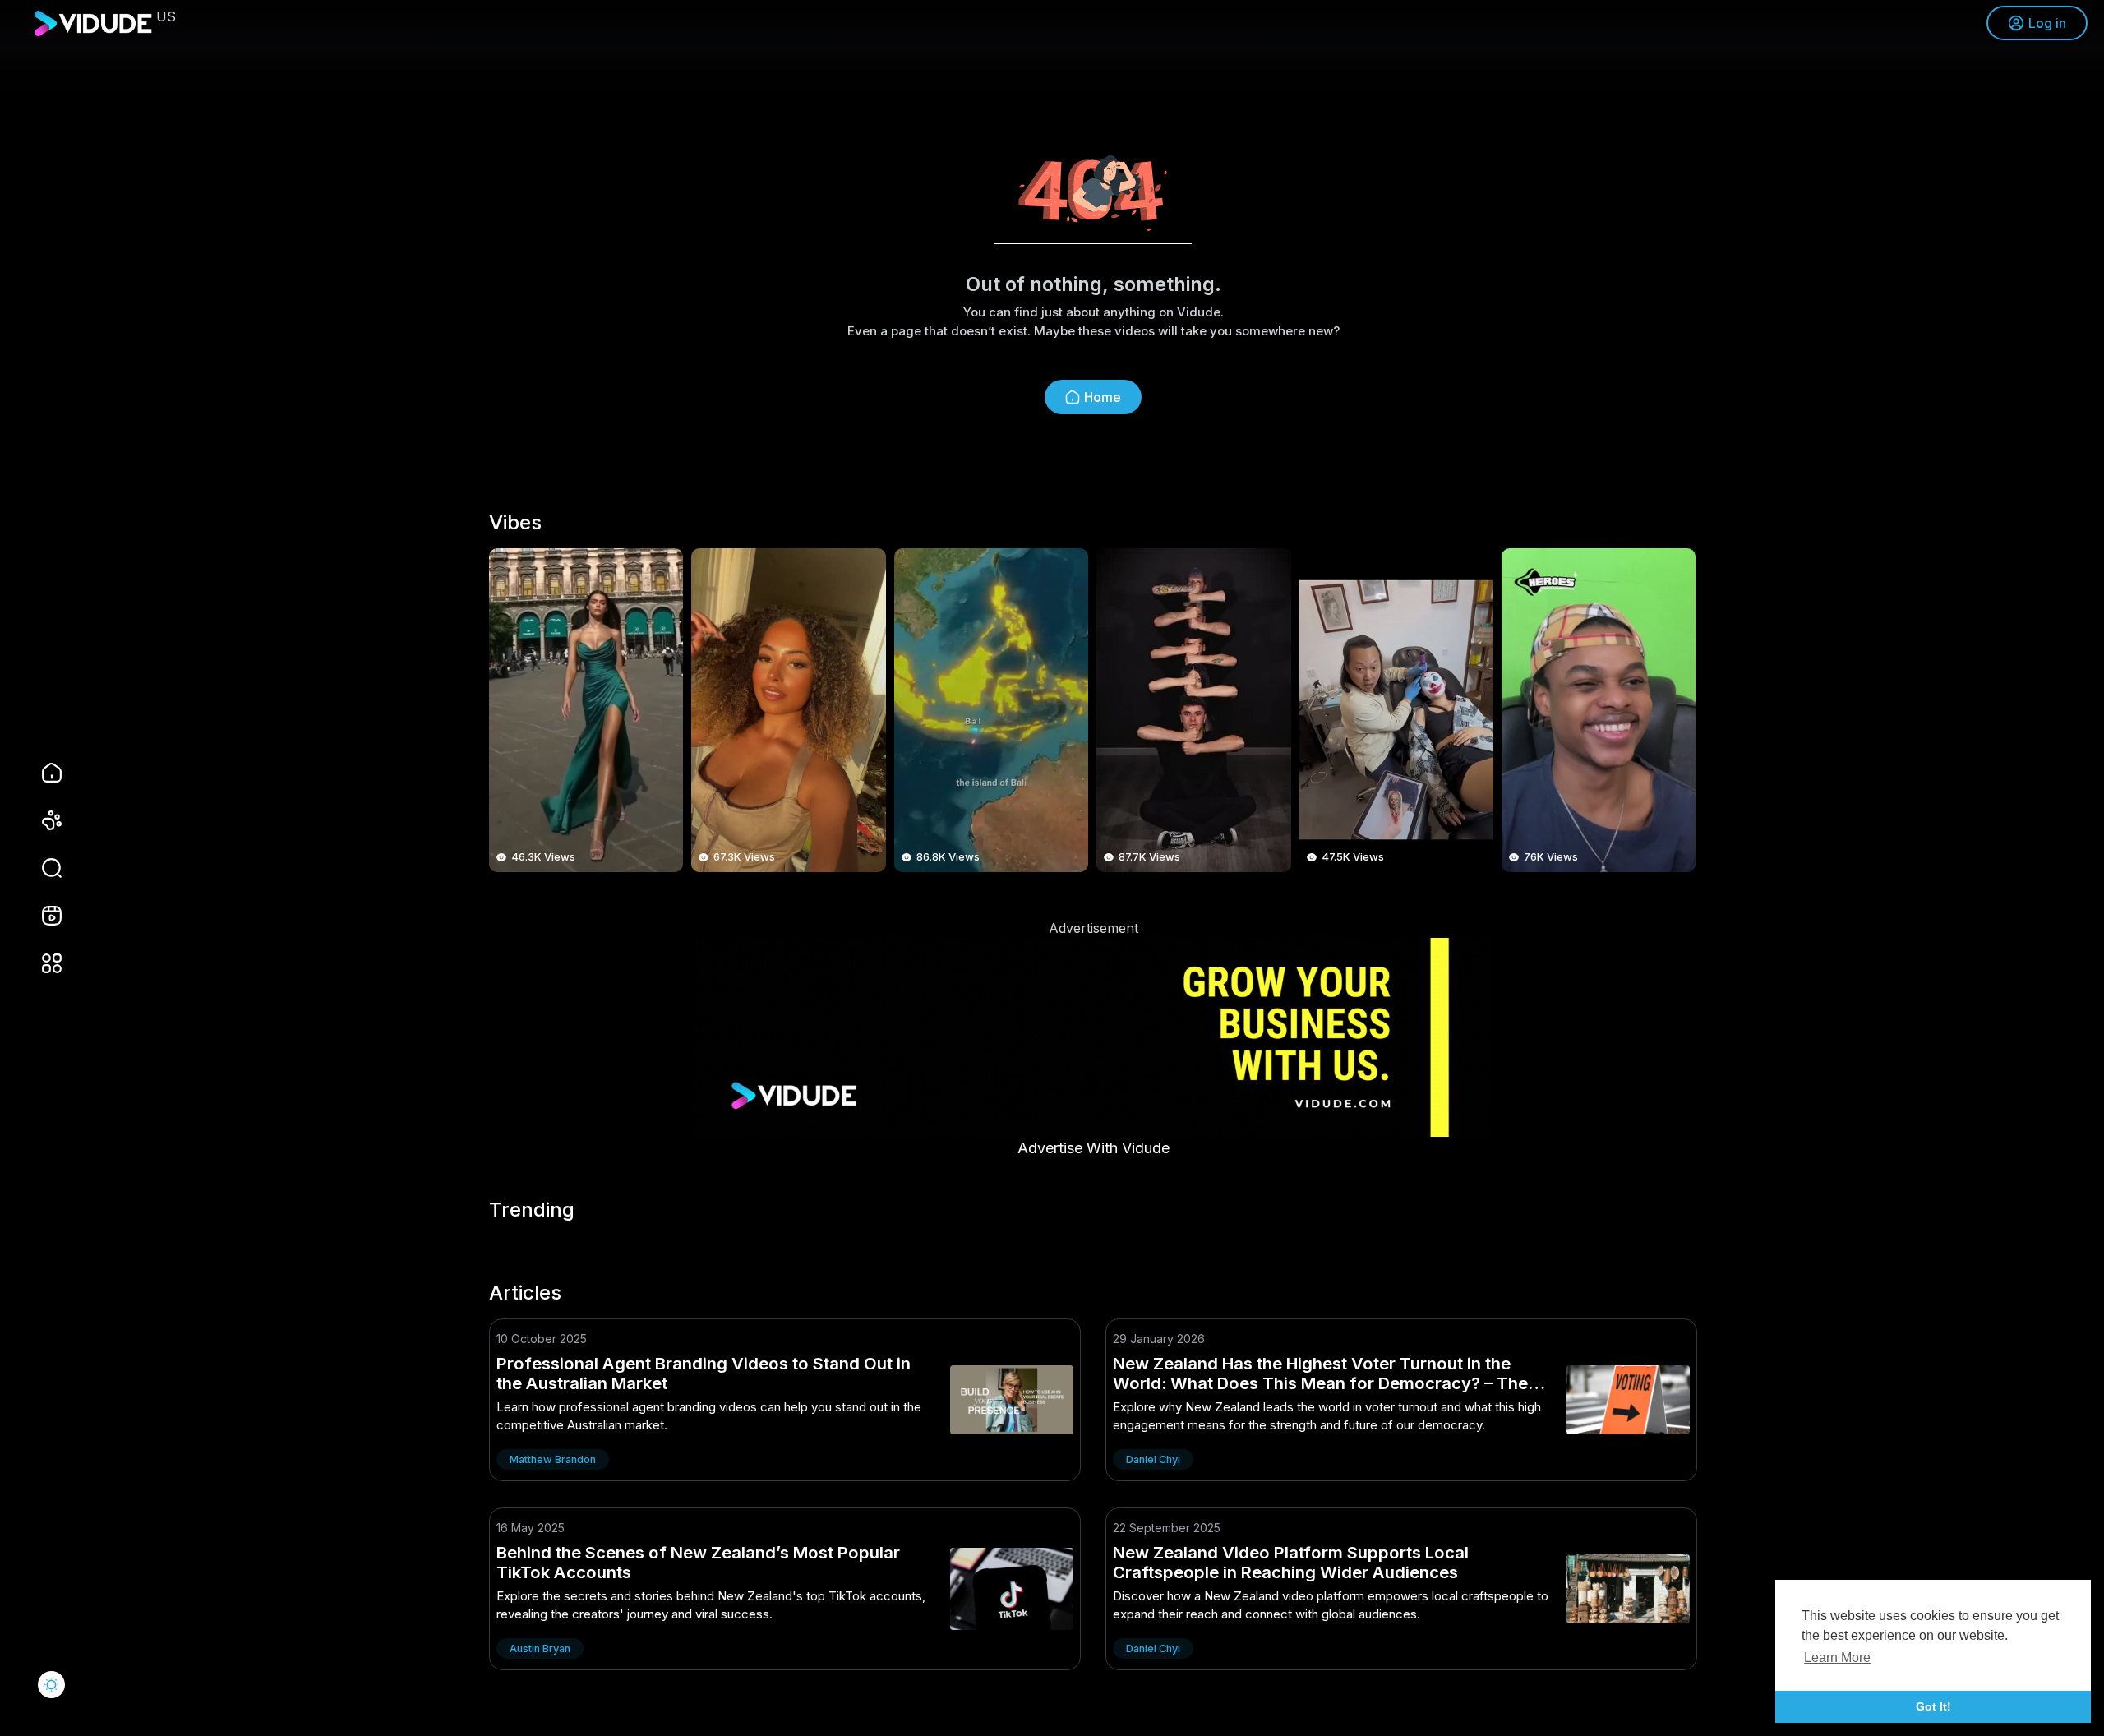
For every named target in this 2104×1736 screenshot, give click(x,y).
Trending (532, 1210)
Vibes (515, 523)
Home (1103, 397)
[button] (41, 868)
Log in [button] (2047, 23)
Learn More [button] (1837, 1658)
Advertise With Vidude (1094, 1148)
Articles (525, 1293)
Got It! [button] (1933, 1706)
